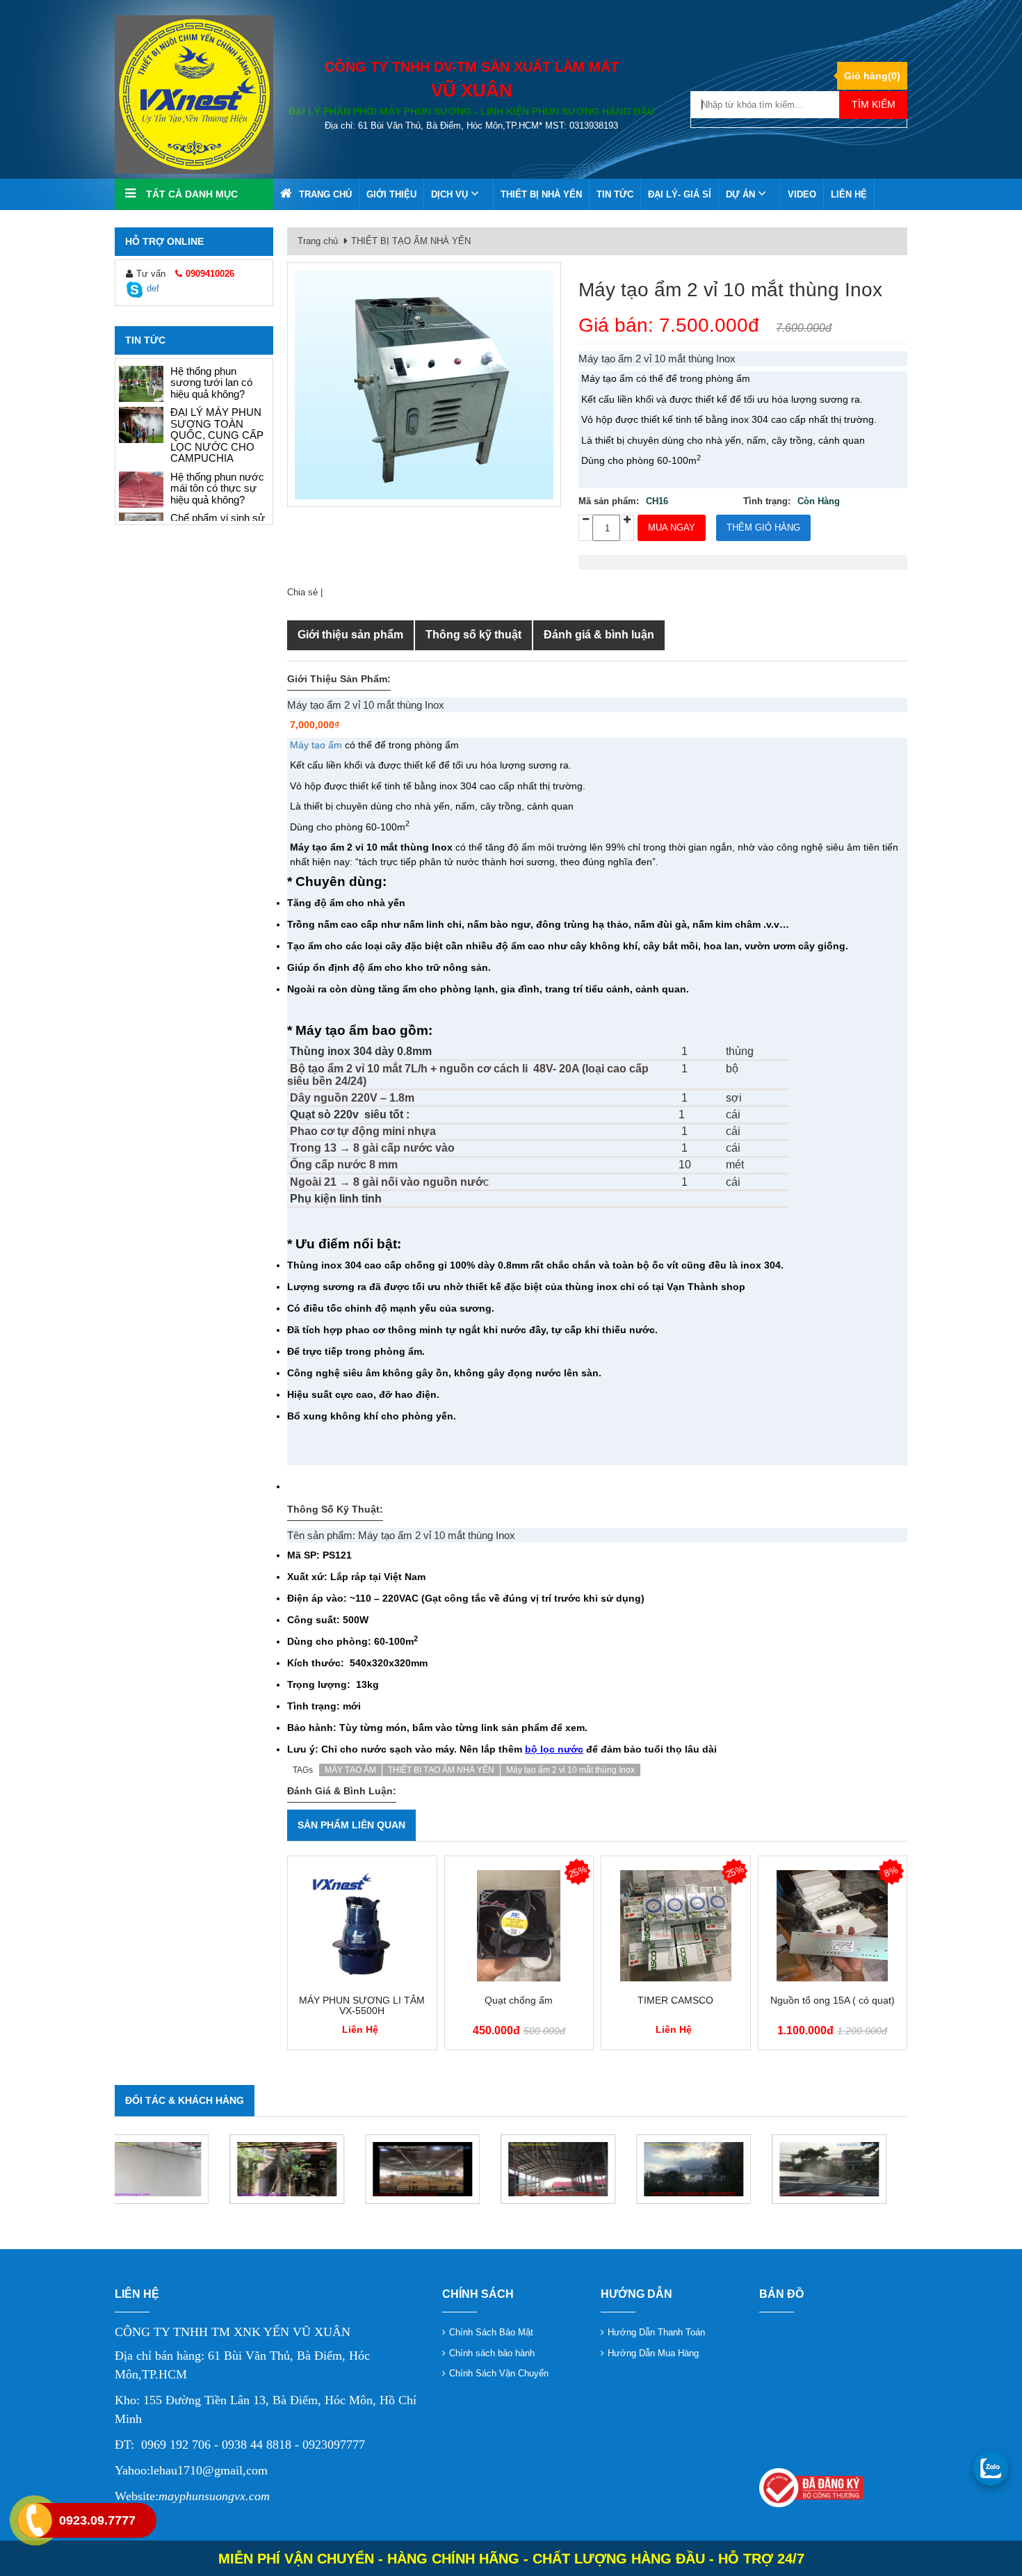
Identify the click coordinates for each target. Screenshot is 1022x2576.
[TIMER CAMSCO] (676, 1926)
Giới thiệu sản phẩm (350, 635)
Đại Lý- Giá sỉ (680, 194)
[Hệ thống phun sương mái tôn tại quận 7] (308, 2169)
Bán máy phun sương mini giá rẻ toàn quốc (210, 465)
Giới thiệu (391, 194)
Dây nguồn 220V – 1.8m (352, 1098)
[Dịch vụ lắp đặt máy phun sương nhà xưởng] (443, 2169)
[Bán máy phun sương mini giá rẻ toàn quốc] (141, 467)
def (153, 288)
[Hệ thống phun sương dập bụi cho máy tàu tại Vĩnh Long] (579, 2169)
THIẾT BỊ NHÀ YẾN (541, 194)
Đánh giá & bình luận (599, 635)
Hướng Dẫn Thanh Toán (656, 2332)
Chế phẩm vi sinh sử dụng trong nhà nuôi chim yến (218, 383)
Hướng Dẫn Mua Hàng (653, 2353)
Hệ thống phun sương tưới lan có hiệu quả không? (211, 506)
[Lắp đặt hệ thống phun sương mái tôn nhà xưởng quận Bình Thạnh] (714, 2169)
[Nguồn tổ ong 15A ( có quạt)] (833, 1926)
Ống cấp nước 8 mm (344, 1165)
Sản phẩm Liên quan (351, 1825)
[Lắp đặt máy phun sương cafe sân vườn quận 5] (850, 2169)
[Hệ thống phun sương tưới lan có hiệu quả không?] (141, 508)
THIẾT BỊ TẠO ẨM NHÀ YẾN (411, 241)
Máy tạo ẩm (316, 745)
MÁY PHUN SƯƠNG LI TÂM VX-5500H (362, 2006)
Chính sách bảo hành (492, 2353)
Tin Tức (615, 194)
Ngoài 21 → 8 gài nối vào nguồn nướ (387, 1182)
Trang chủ (325, 194)
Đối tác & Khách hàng (185, 2100)
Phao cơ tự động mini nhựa (363, 1131)
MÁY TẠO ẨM (350, 1770)
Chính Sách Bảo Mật (491, 2332)
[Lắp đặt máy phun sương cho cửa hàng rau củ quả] (141, 425)
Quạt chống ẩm (519, 2001)
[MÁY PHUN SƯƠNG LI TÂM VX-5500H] (362, 1926)
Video (802, 194)
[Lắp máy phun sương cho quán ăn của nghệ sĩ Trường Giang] (172, 2169)
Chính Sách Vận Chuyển (499, 2373)
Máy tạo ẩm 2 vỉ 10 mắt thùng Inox (730, 290)
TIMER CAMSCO (675, 2001)
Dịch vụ (451, 194)
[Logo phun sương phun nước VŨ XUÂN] (194, 94)
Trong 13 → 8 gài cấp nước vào (372, 1148)
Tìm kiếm (874, 104)
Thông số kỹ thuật (473, 635)
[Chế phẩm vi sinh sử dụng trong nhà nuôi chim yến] (141, 384)
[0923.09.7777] (991, 2468)
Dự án (742, 194)
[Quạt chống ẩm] (519, 1926)
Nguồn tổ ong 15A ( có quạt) (833, 2001)
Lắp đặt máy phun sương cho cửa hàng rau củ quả (218, 424)
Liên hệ (849, 194)
